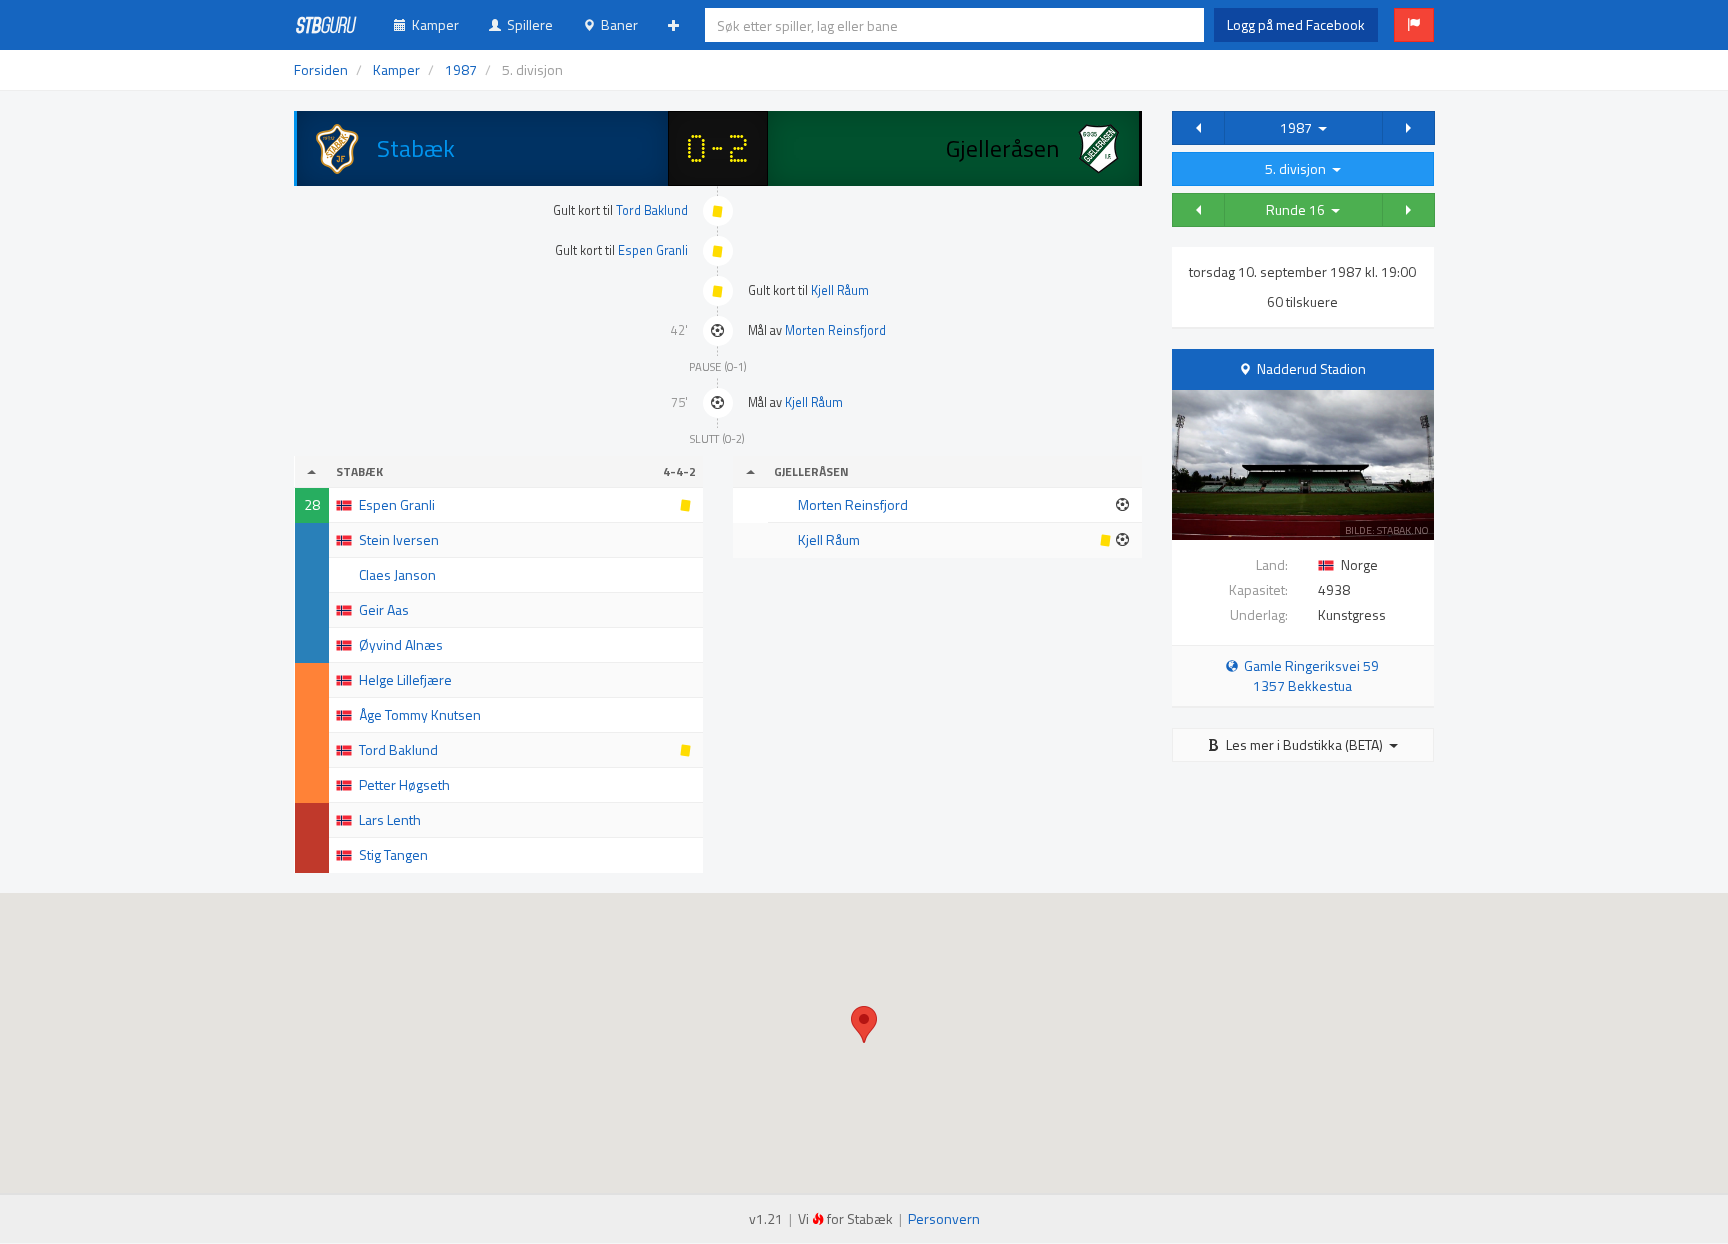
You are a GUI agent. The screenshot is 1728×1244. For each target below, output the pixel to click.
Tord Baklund (652, 210)
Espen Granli (653, 250)
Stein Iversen (399, 539)
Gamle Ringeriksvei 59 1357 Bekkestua (1308, 675)
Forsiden (321, 69)
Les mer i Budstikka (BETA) (1304, 744)
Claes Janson (397, 574)
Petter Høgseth (404, 784)
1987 (1299, 127)
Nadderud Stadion (1311, 368)
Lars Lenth (390, 819)
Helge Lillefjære (405, 679)
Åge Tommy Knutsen (420, 714)
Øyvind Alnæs (401, 644)
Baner (616, 24)
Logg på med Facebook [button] (1296, 24)
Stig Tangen (393, 854)
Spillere (527, 24)
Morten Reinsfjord (835, 330)
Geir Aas (384, 609)
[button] (1414, 25)
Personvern (944, 1218)
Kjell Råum (840, 290)
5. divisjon (1298, 168)
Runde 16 (1298, 209)
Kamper (432, 24)
